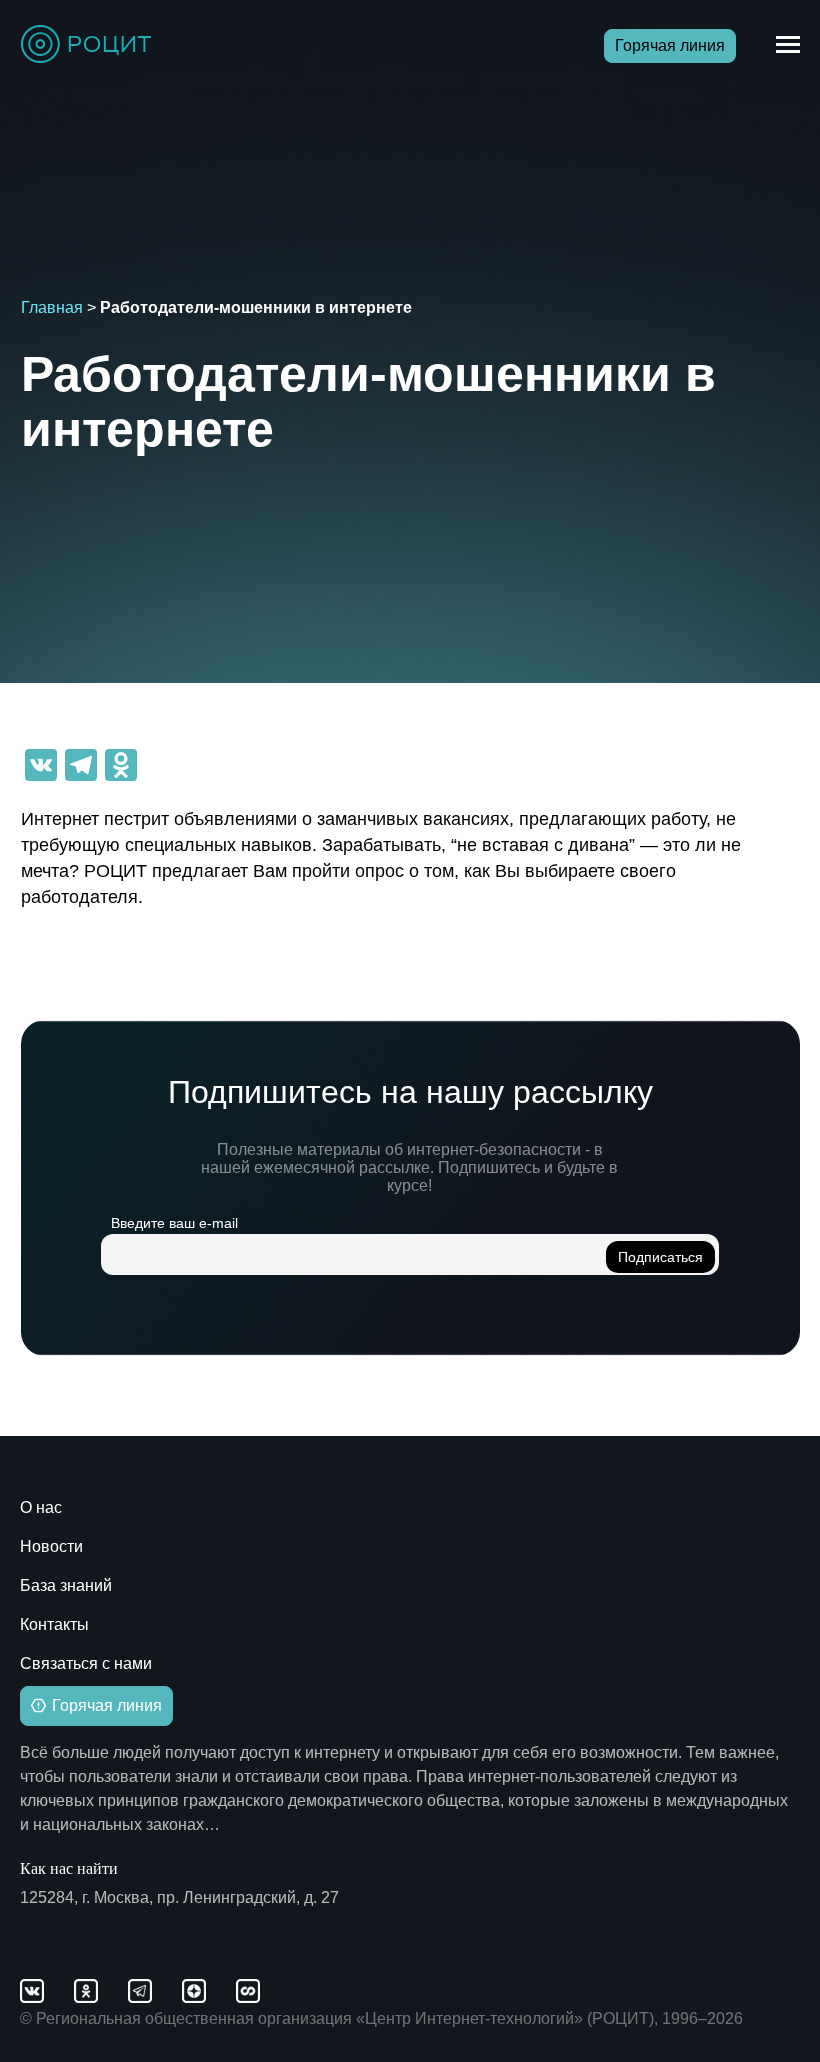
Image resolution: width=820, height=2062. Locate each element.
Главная (52, 307)
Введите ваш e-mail (174, 1223)
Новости (51, 1546)
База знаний (66, 1585)
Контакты (54, 1624)
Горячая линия (670, 45)
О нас (41, 1507)
